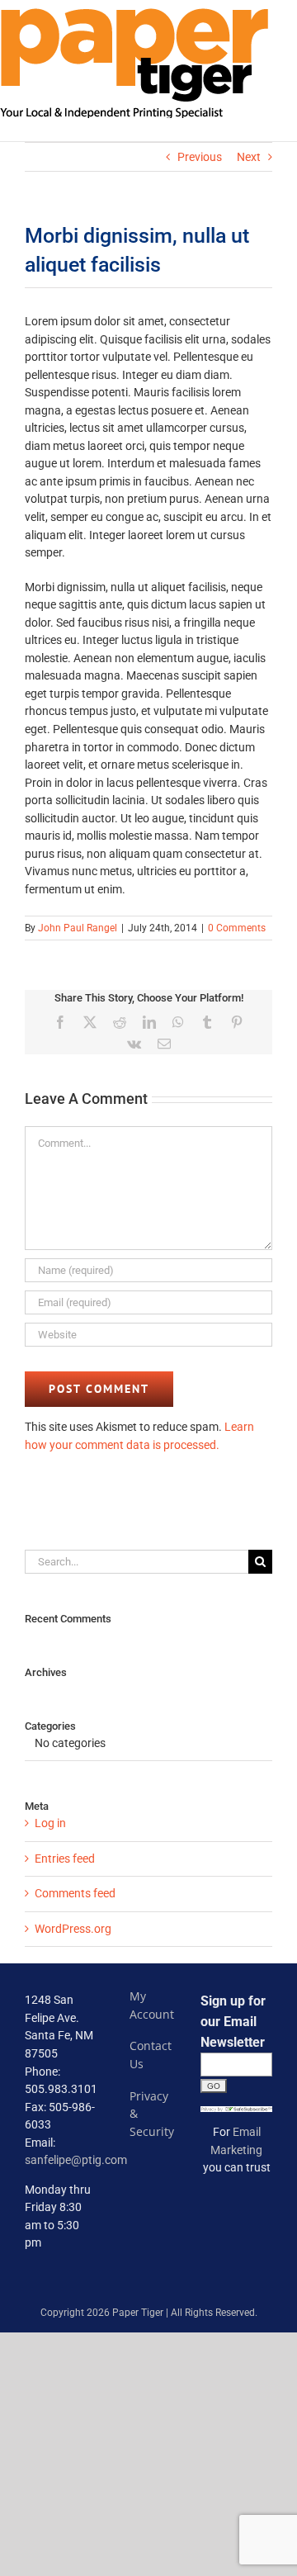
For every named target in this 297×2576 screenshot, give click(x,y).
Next (249, 157)
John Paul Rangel (78, 928)
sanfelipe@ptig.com (76, 2160)
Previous (200, 157)
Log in (50, 1823)
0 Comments (237, 928)
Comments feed (75, 1893)
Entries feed (65, 1859)
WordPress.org (73, 1929)
